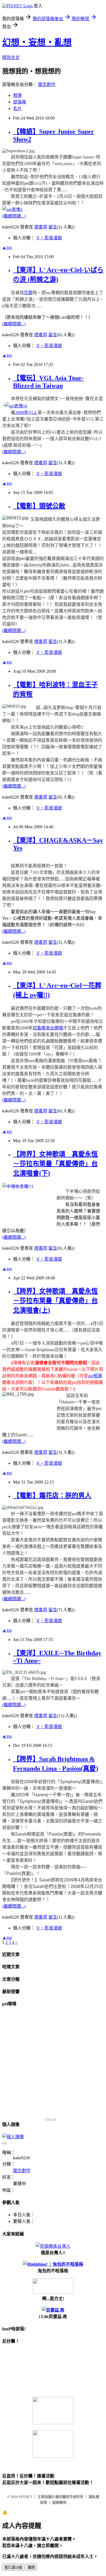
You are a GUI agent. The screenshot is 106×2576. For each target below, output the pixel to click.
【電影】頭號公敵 (39, 506)
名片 (17, 108)
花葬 (28, 293)
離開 (31, 2567)
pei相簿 (95, 1376)
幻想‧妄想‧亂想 (37, 42)
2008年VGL (26, 413)
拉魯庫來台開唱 (48, 1028)
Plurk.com (51, 2119)
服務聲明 (59, 2502)
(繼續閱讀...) (14, 216)
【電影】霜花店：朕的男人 (52, 1496)
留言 (53, 227)
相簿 (17, 95)
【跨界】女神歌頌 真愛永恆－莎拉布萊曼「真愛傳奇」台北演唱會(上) (55, 1301)
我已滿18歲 (13, 2567)
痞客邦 (41, 227)
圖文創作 (47, 84)
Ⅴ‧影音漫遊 (49, 238)
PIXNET (26, 2497)
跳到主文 (11, 57)
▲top (7, 247)
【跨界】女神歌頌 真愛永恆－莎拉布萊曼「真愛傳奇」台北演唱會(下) (55, 1164)
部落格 (20, 102)
